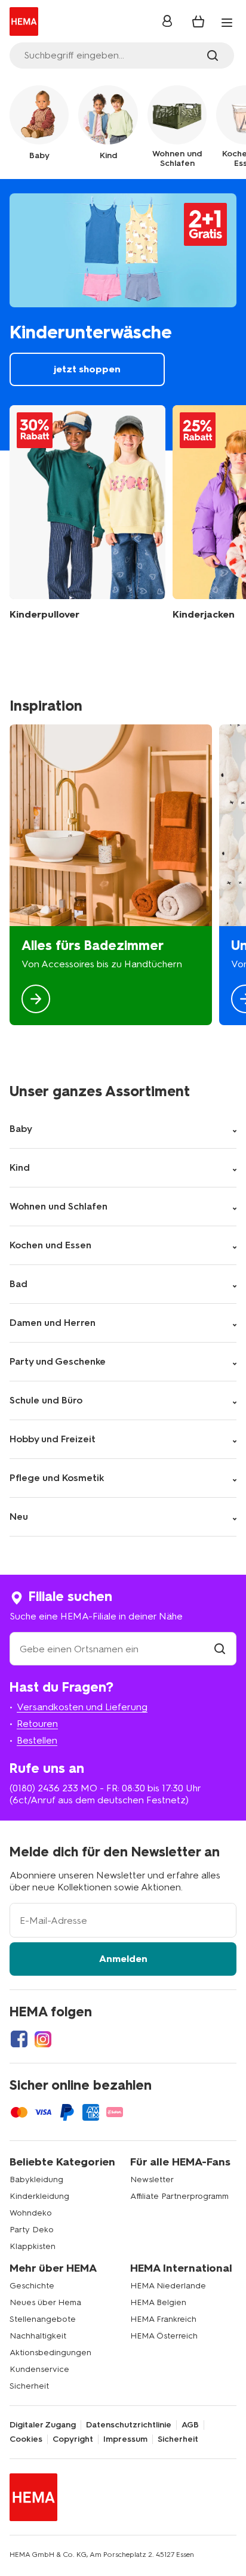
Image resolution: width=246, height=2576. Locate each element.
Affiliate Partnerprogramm (179, 2196)
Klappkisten (33, 2246)
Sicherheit (29, 2386)
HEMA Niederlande (168, 2286)
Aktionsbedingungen (50, 2353)
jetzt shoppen (123, 314)
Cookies (26, 2439)
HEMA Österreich (164, 2336)
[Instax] (87, 513)
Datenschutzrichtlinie (129, 2425)
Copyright (73, 2439)
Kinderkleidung (39, 2196)
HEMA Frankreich (163, 2319)
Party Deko (32, 2230)
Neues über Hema (45, 2302)
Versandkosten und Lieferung (82, 1707)
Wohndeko (31, 2213)
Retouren (37, 1724)
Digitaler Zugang (43, 2425)
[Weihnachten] (111, 875)
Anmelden (123, 1959)
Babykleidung (36, 2179)
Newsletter (152, 2179)
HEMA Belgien (158, 2302)
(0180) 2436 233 (44, 1788)
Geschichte (32, 2286)
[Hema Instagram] (43, 2039)
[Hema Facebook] (19, 2039)
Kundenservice (39, 2369)
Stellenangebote (43, 2319)
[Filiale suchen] (220, 1649)
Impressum (125, 2439)
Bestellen (37, 1740)
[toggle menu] (227, 23)
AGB (190, 2425)
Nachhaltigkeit (38, 2336)
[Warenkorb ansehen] (198, 21)
